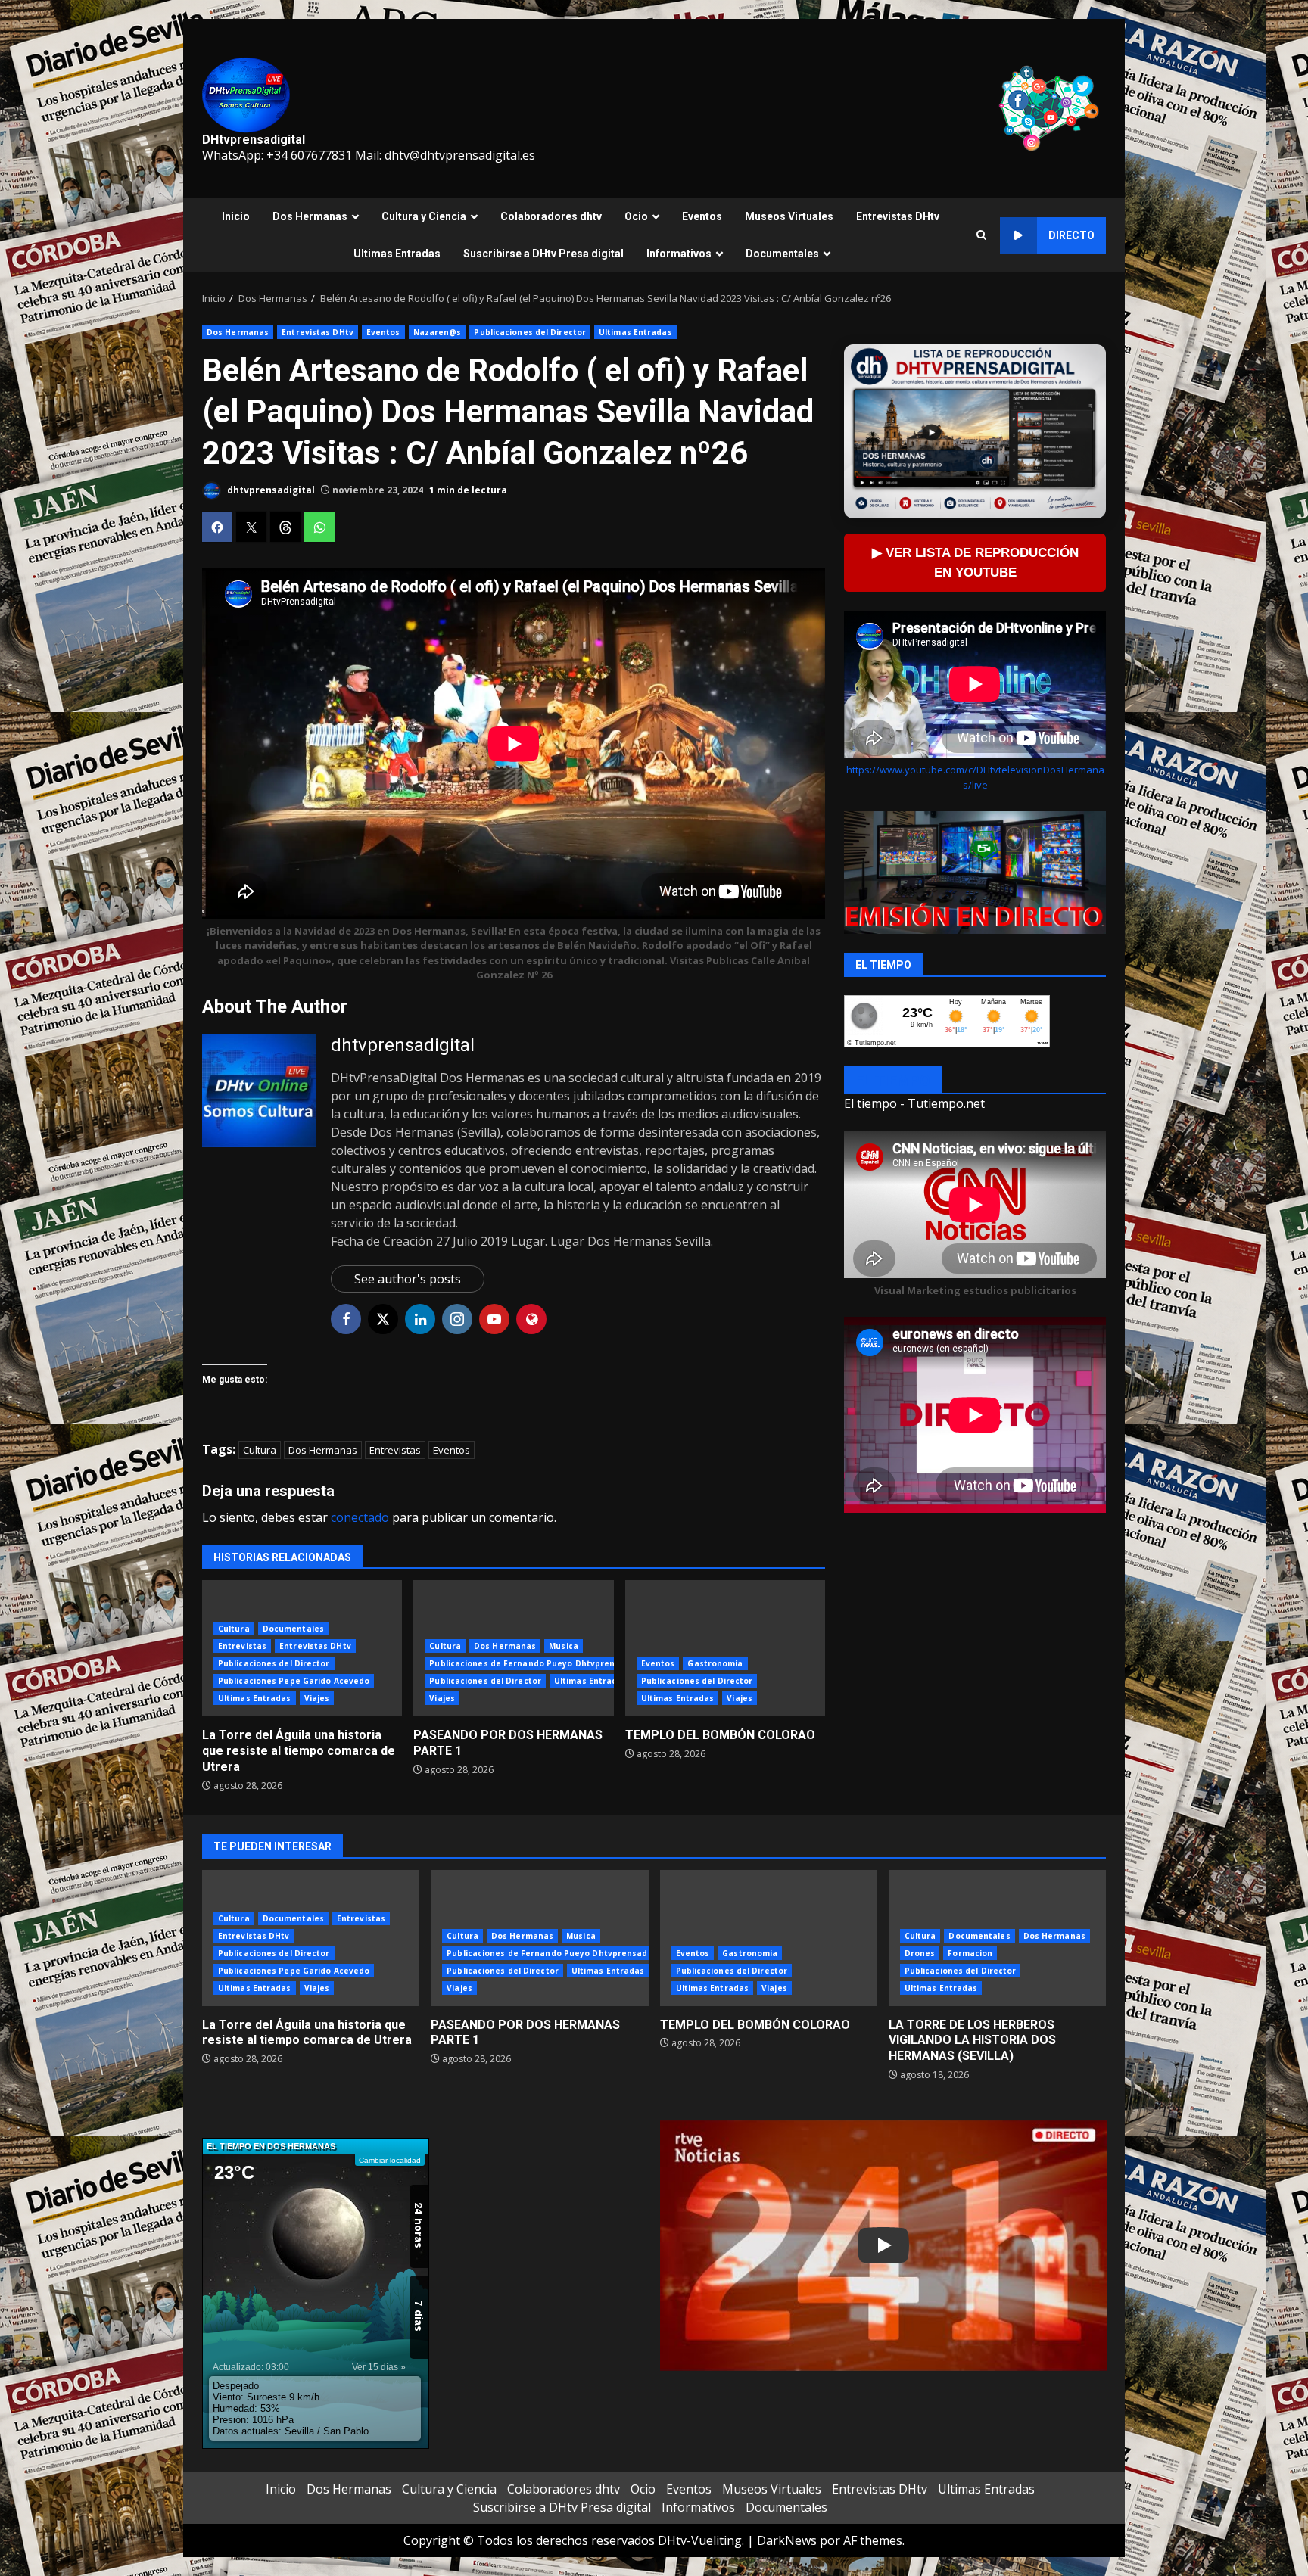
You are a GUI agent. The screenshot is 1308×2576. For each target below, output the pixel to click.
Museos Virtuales (789, 216)
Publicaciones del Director (530, 332)
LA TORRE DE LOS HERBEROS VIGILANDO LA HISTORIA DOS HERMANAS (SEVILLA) (972, 2041)
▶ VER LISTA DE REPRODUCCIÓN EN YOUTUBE (975, 563)
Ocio (636, 216)
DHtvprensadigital (254, 140)
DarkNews (787, 2540)
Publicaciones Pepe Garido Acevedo (294, 1681)
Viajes (317, 1698)
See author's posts (408, 1279)
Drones (920, 1953)
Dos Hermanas (310, 216)
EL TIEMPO (893, 1081)
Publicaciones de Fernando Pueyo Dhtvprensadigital (540, 1663)
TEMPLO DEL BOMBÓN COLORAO (725, 1648)
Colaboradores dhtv (551, 216)
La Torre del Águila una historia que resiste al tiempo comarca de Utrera (299, 1751)
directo (1071, 235)
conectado (360, 1517)
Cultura (260, 1450)
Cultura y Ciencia (424, 216)
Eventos (702, 216)
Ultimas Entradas (397, 254)
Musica (564, 1646)
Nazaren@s (438, 332)
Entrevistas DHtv (898, 216)
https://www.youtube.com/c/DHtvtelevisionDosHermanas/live (975, 777)
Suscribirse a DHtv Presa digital (543, 254)
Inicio (236, 216)
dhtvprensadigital (270, 490)
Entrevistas (395, 1450)
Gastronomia (715, 1663)
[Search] (981, 235)
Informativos (679, 254)
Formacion (970, 1953)
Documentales (782, 254)
